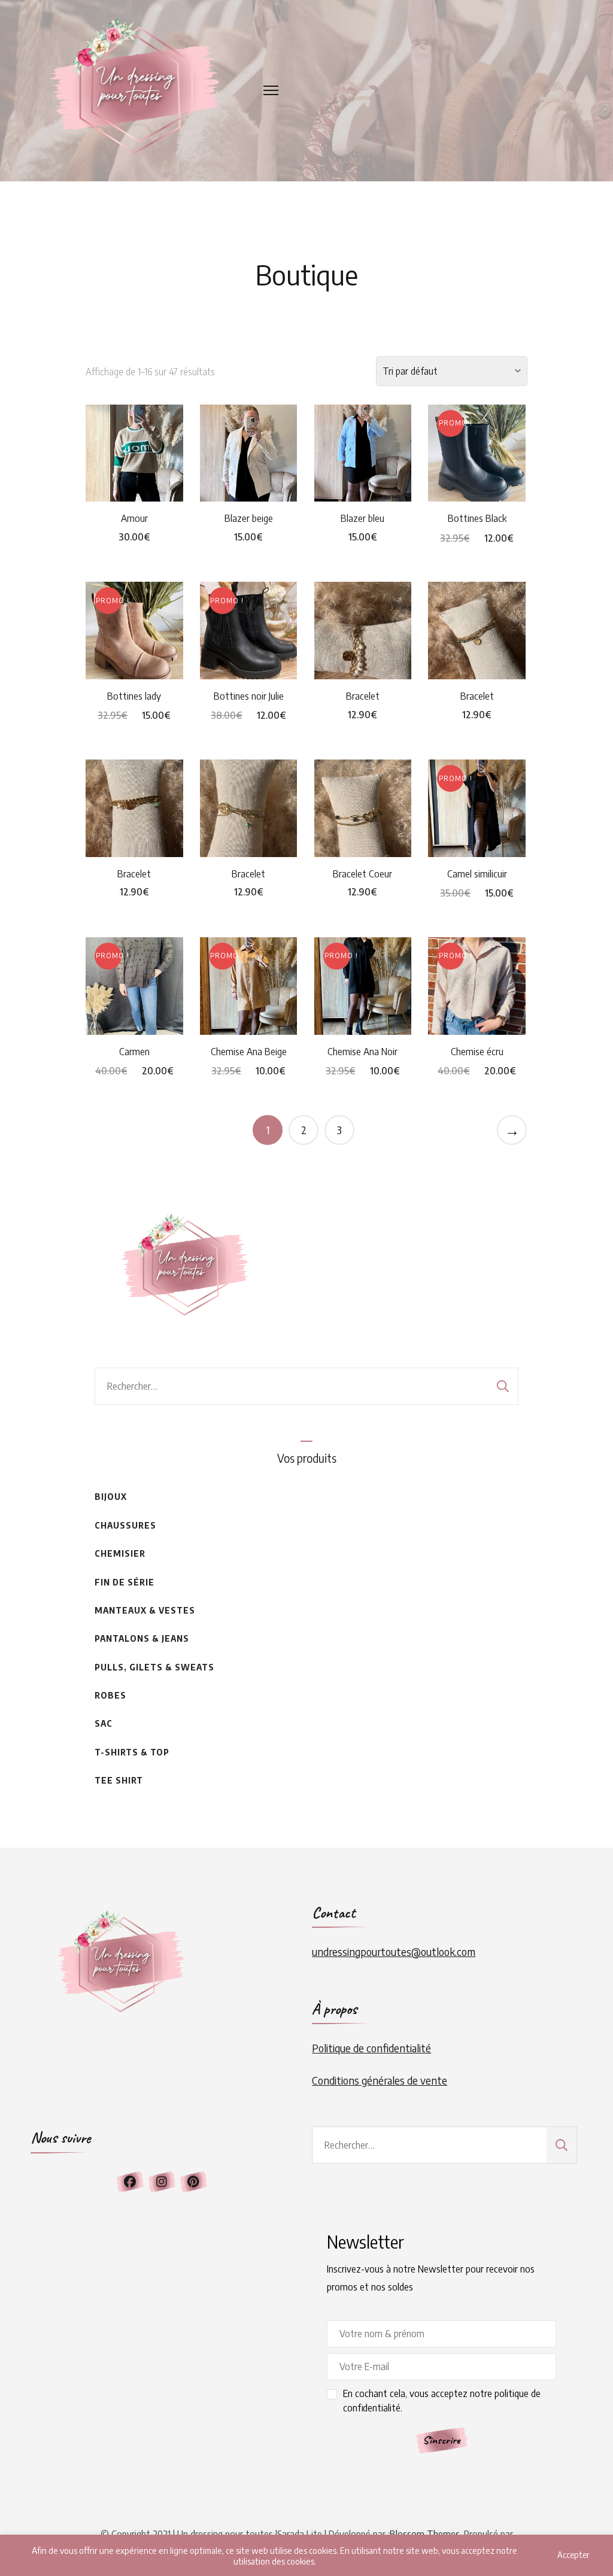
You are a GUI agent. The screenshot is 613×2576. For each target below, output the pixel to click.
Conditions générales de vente (380, 2080)
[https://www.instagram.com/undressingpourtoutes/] (162, 2182)
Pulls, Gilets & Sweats (154, 1667)
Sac (104, 1723)
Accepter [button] (573, 2555)
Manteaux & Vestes (145, 1610)
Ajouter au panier (134, 441)
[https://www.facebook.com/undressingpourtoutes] (130, 2182)
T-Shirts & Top (132, 1752)
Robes (110, 1695)
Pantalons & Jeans (142, 1638)
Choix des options (477, 442)
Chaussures (125, 1525)
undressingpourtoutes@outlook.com (394, 1951)
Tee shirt (119, 1780)
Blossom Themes (425, 2534)
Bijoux (111, 1497)
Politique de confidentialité (371, 2048)
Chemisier (120, 1553)
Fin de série (125, 1582)
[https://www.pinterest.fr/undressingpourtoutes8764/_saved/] (193, 2182)
